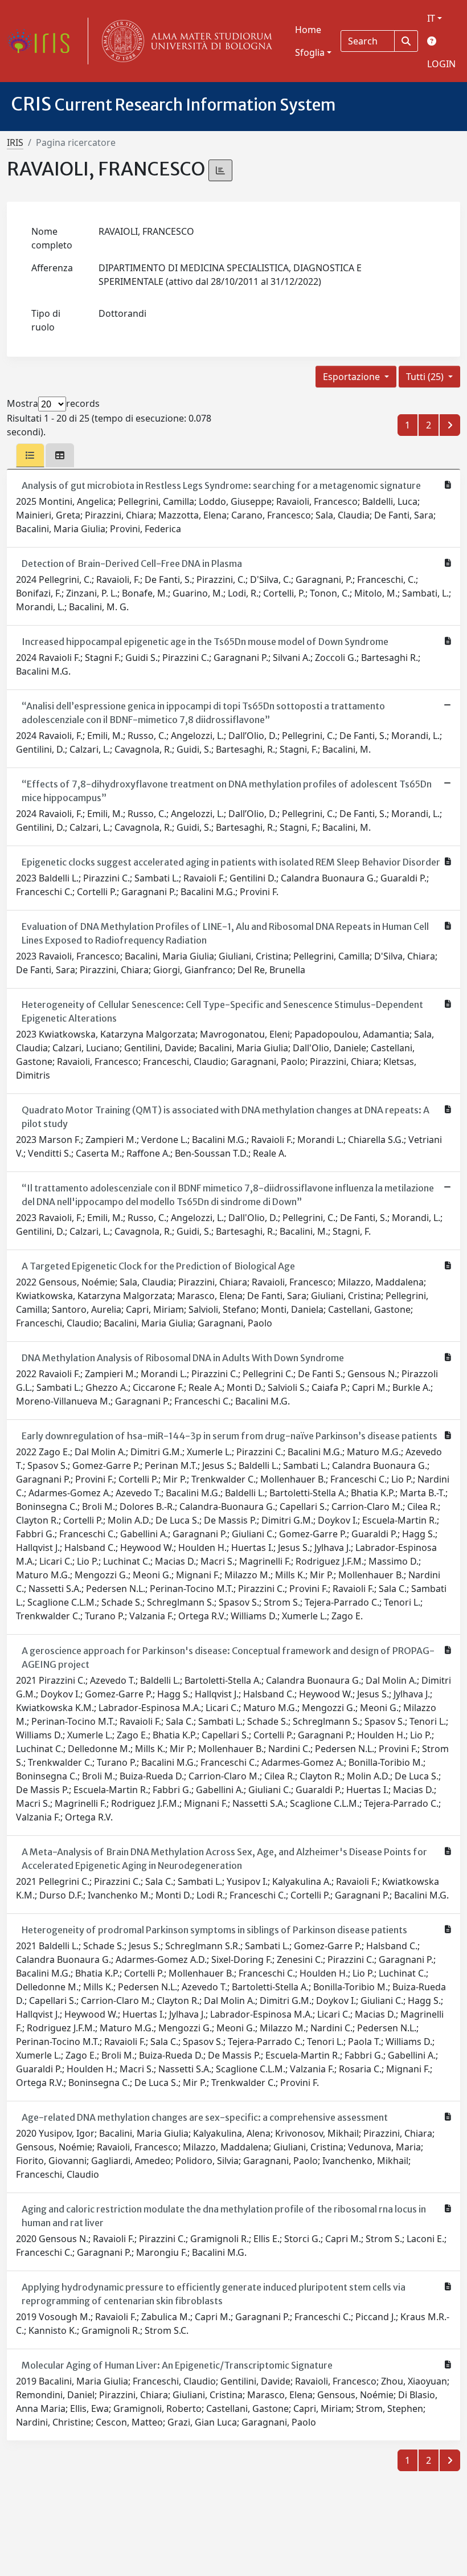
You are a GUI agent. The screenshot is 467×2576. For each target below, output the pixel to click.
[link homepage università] (185, 41)
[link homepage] (43, 41)
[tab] (30, 455)
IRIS (15, 142)
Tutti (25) (426, 377)
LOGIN (441, 64)
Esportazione (353, 377)
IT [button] (431, 18)
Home (308, 30)
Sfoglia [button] (310, 52)
